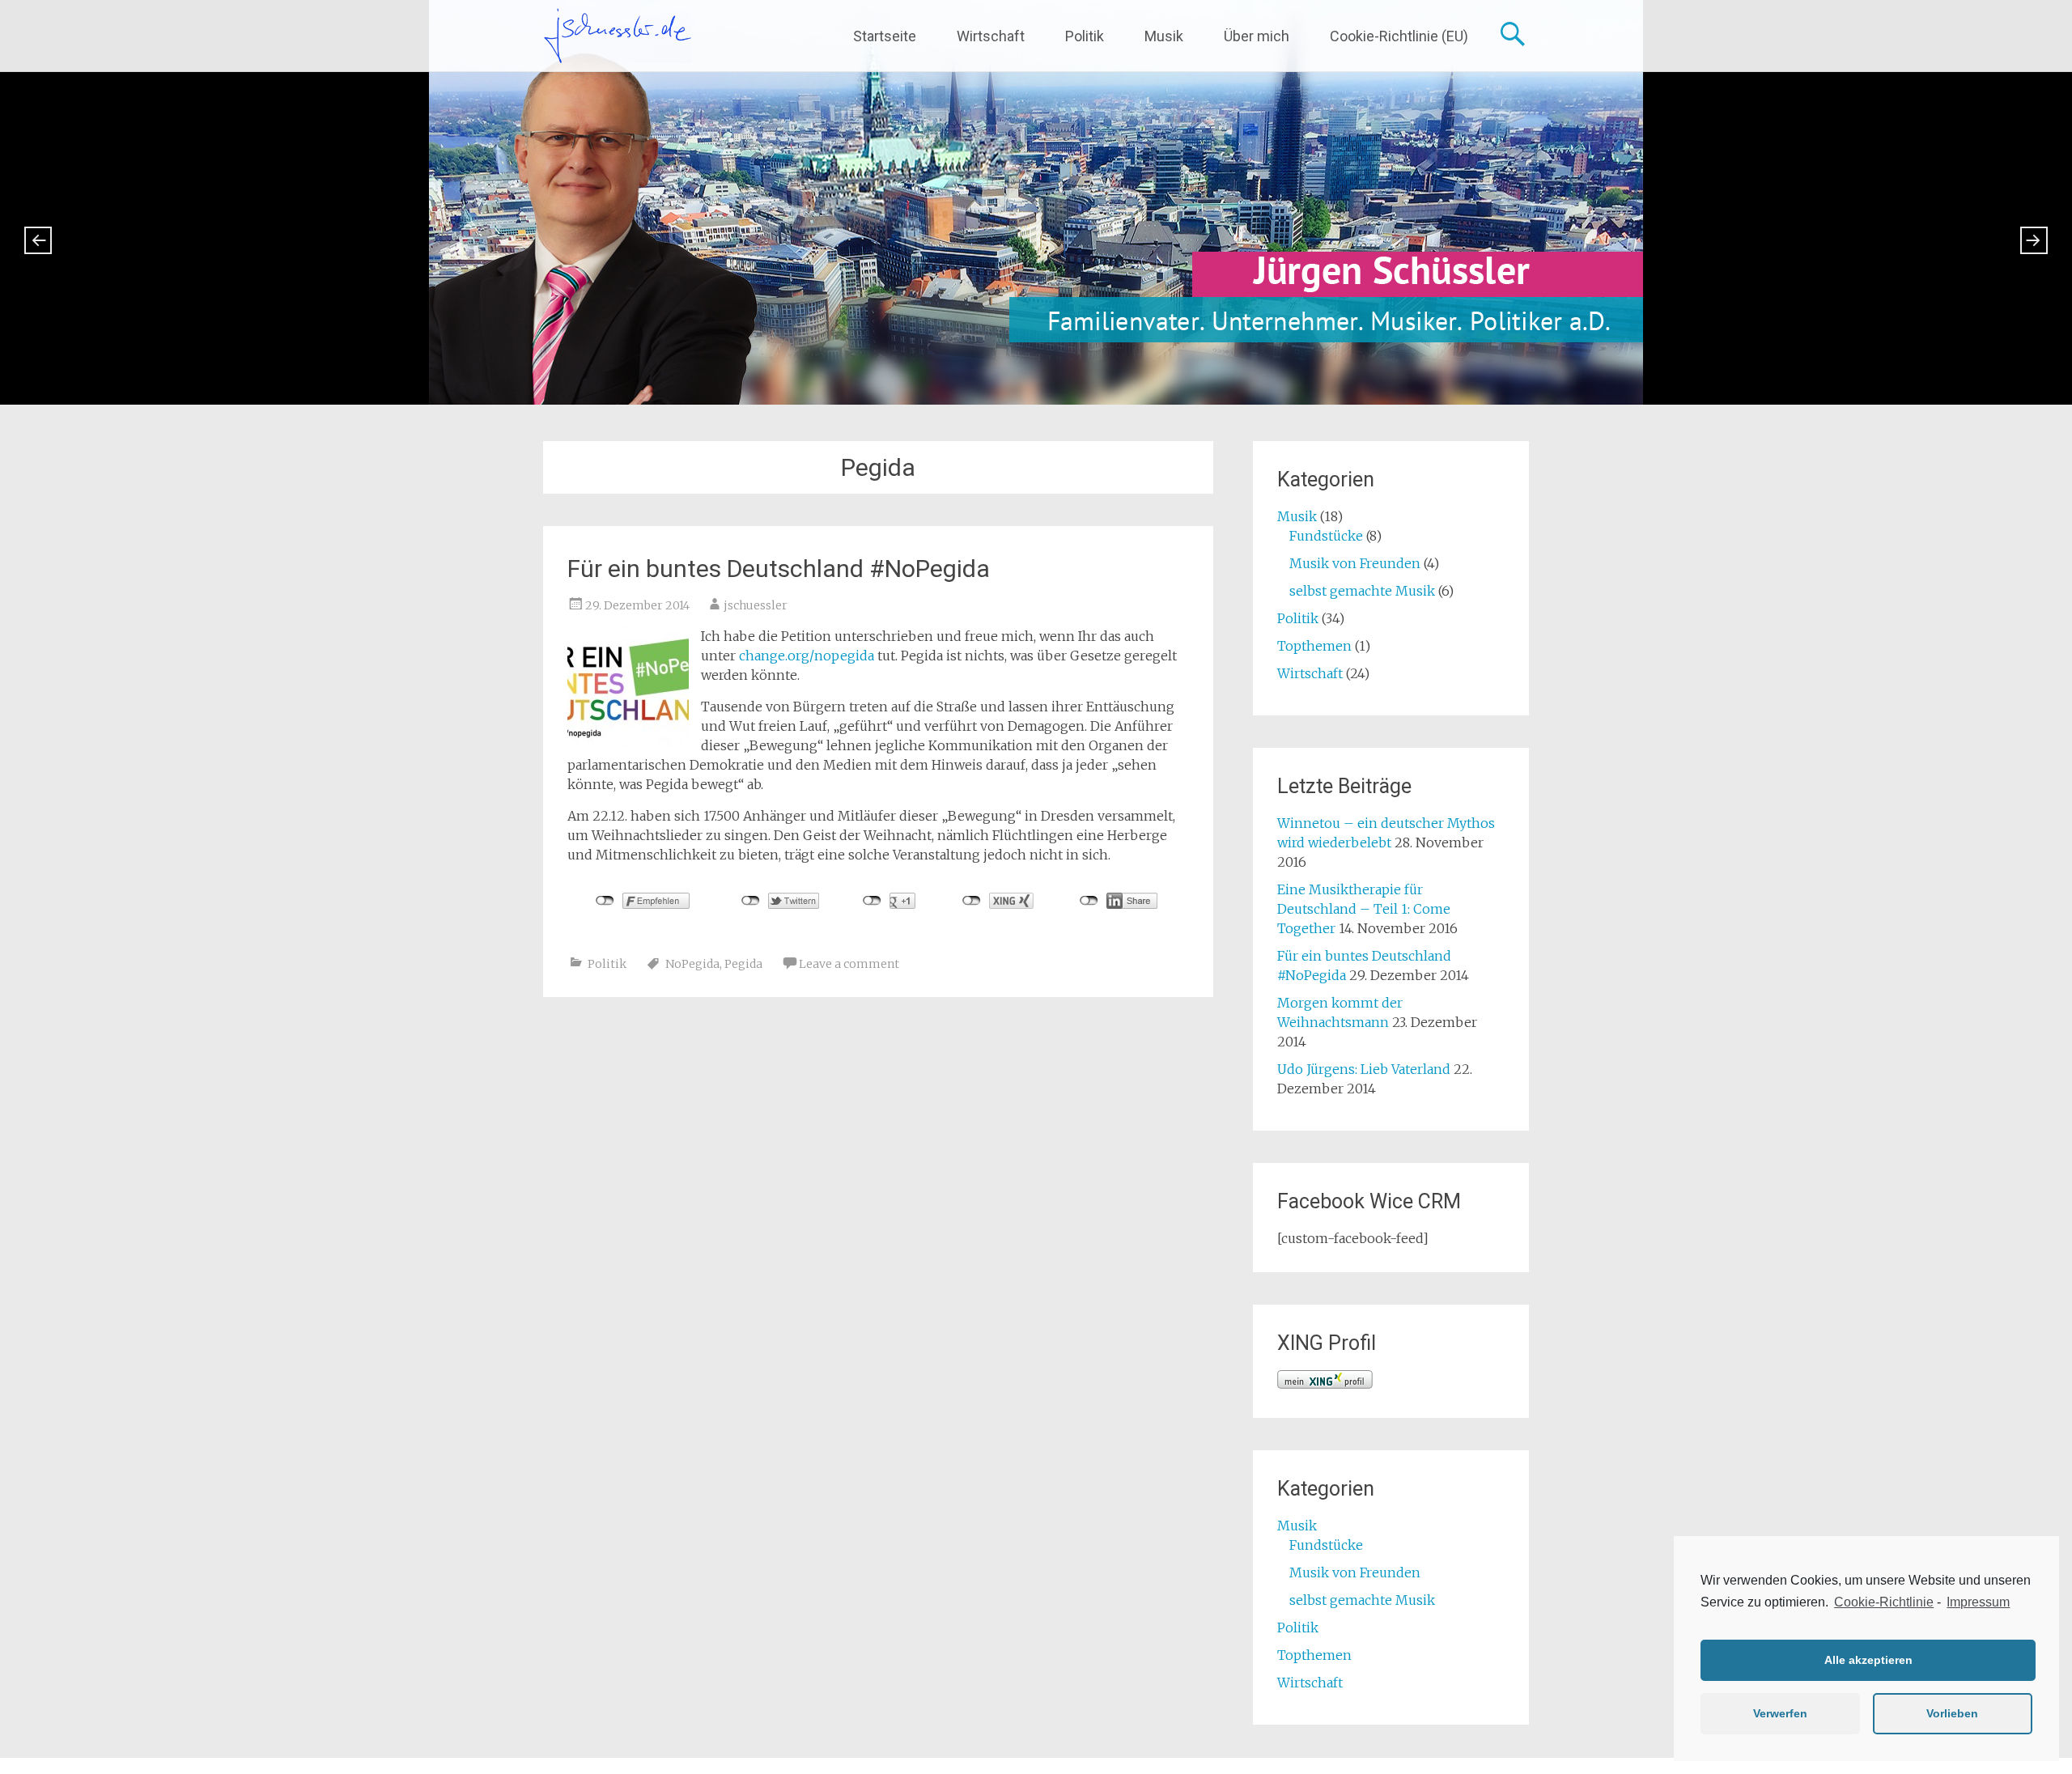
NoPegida (692, 964)
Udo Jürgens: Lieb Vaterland (1364, 1069)
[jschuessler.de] (617, 36)
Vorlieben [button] (1952, 1713)
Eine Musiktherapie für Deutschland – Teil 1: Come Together (1364, 909)
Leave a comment (849, 964)
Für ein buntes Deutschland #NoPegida (779, 569)
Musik (1164, 36)
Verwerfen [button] (1780, 1713)
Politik (1085, 36)
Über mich (1257, 36)
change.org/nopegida (807, 656)
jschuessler (756, 605)
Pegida (743, 964)
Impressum (1978, 1602)
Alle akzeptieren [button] (1868, 1660)
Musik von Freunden (1355, 563)
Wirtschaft (991, 36)
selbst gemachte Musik (1362, 591)
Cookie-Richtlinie (1884, 1602)
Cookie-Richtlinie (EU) (1399, 36)
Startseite (885, 36)
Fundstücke (1326, 536)
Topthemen (1314, 646)
